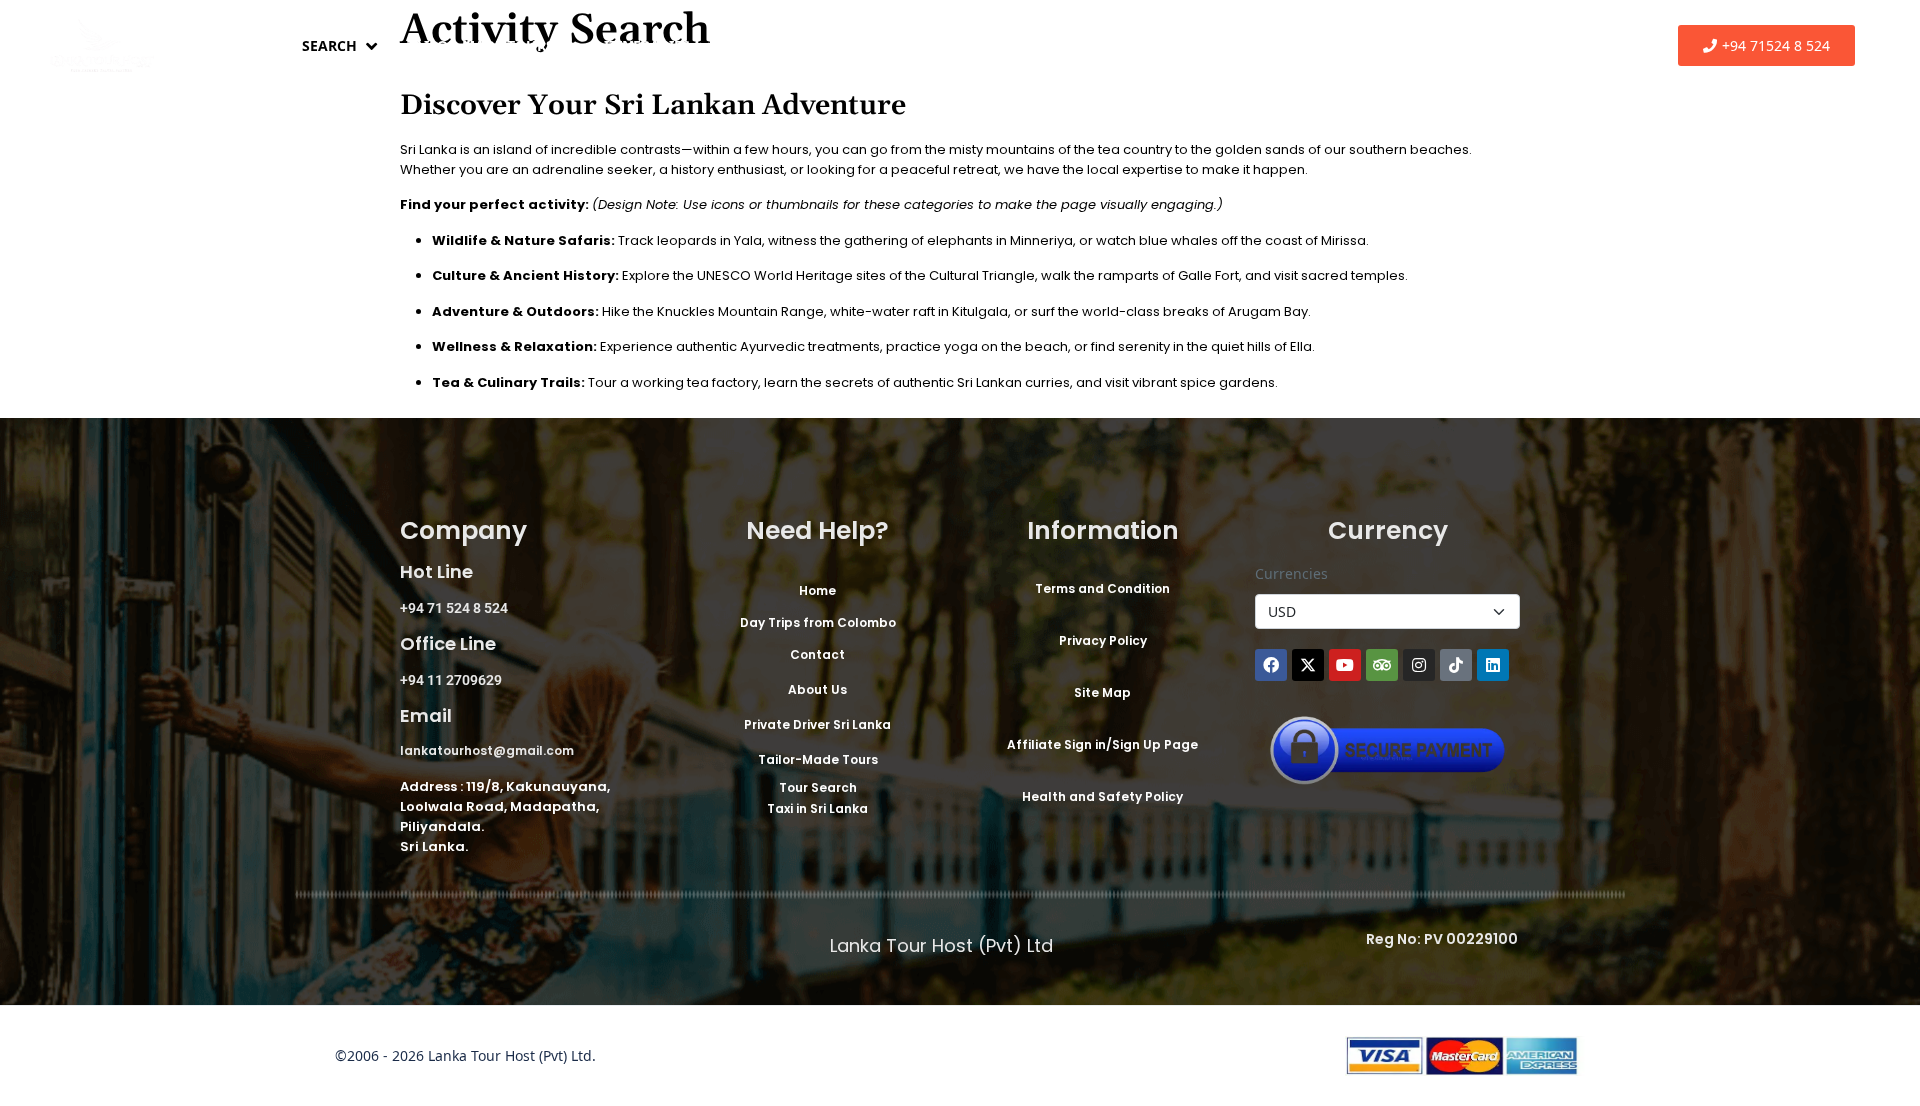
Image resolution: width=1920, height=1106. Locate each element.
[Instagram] (1419, 665)
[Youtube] (1345, 665)
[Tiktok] (1456, 665)
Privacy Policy (1103, 640)
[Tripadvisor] (1382, 665)
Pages (1004, 45)
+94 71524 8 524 (1776, 45)
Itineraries (647, 45)
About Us (817, 689)
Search (329, 45)
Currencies (1291, 573)
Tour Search (818, 787)
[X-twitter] (1308, 665)
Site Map (1102, 692)
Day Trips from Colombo (836, 45)
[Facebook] (1271, 665)
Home (230, 45)
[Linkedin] (1493, 665)
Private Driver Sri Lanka (817, 724)
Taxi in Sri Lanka (817, 808)
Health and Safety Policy (1102, 796)
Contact (817, 654)
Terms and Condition (1102, 588)
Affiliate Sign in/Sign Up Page (1102, 744)
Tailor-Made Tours (480, 45)
